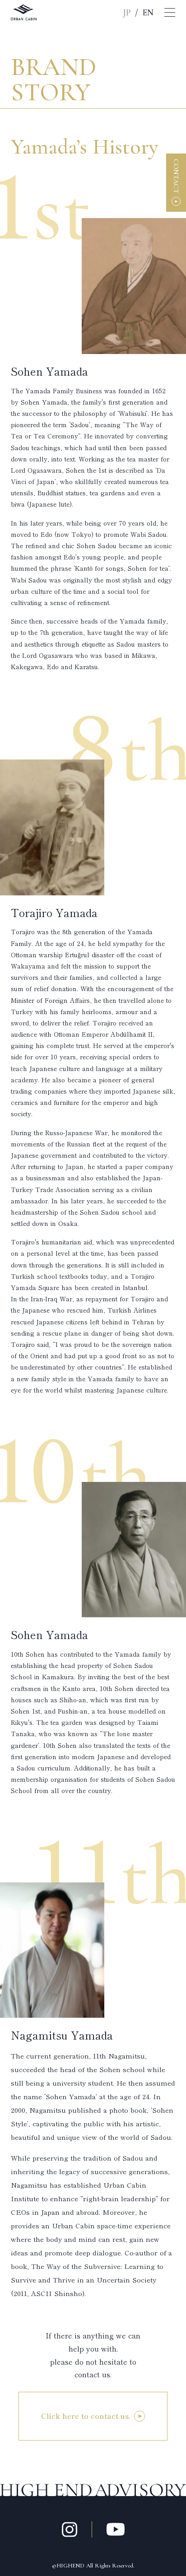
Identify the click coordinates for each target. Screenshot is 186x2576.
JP (127, 13)
